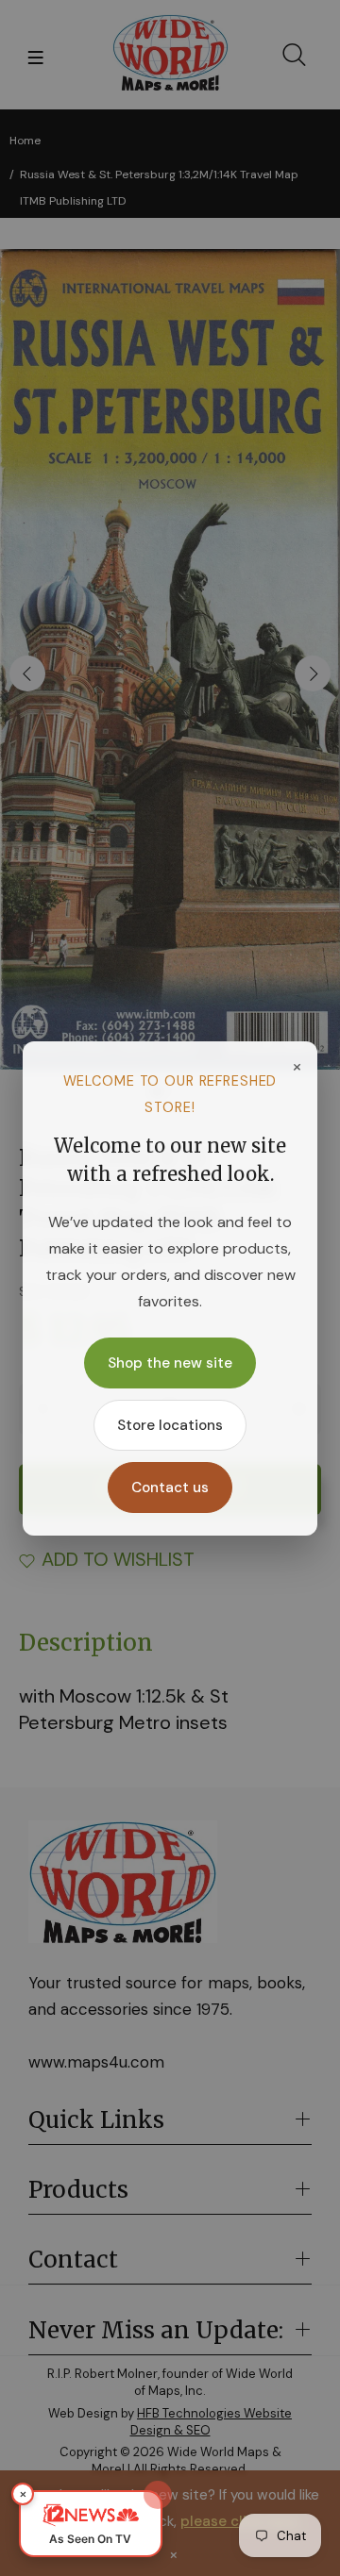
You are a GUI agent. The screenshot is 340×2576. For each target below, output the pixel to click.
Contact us (170, 1487)
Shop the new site (170, 1363)
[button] (91, 2524)
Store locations (170, 1425)
